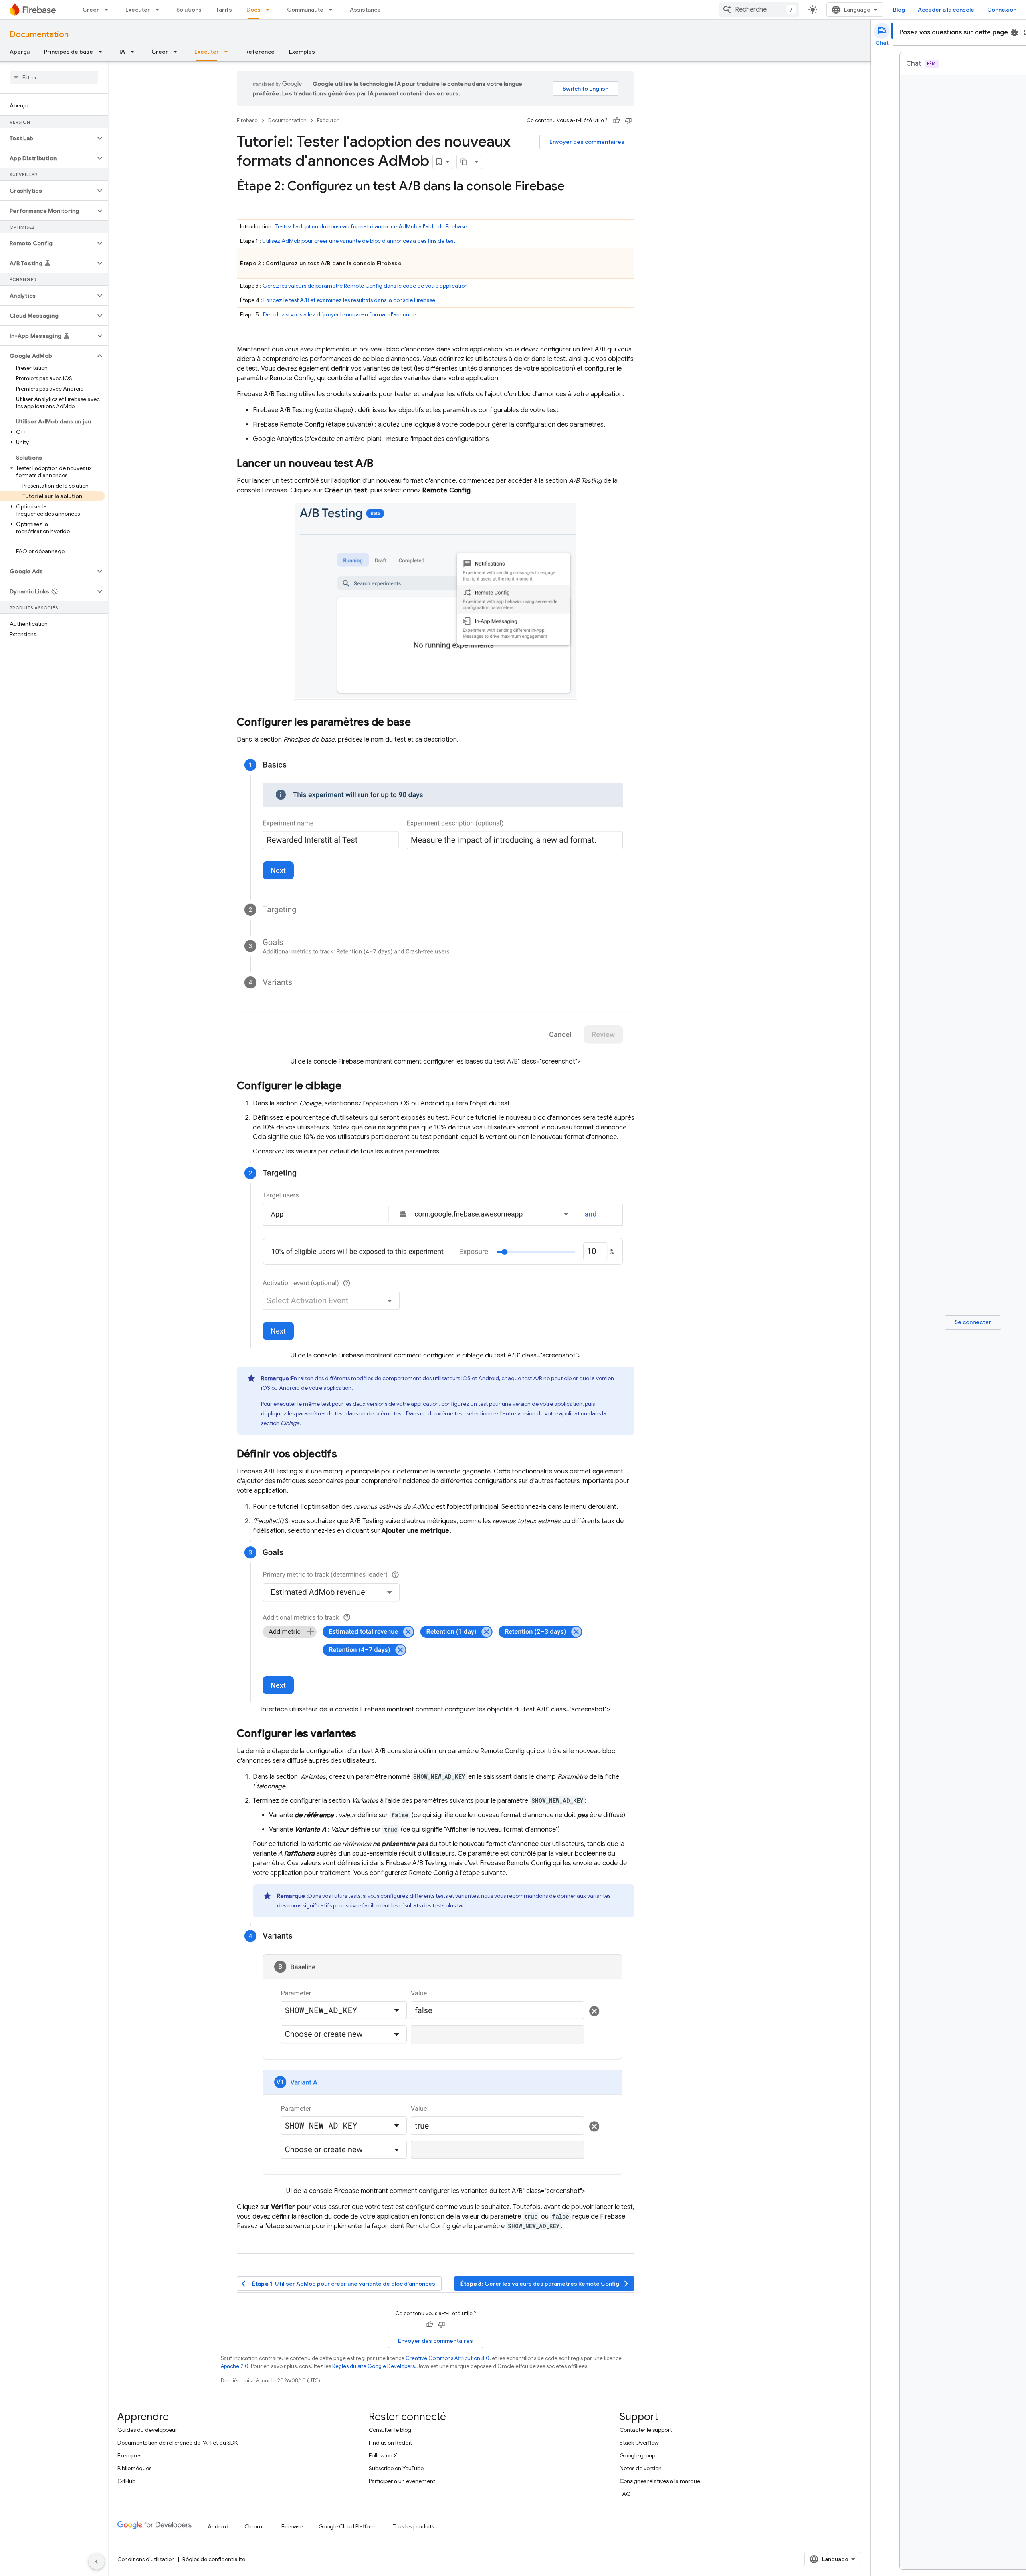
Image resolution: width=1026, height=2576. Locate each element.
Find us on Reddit (390, 2443)
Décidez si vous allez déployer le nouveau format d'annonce (339, 314)
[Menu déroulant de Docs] (270, 10)
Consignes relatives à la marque (660, 2481)
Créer (91, 10)
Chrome (255, 2526)
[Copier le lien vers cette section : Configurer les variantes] (365, 1734)
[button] (47, 138)
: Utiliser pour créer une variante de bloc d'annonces (339, 2284)
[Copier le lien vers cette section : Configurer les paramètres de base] (419, 723)
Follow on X (383, 2455)
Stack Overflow (639, 2443)
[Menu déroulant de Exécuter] (160, 10)
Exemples (302, 52)
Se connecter (973, 1322)
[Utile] (616, 121)
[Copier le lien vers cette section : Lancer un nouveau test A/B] (381, 464)
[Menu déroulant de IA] (135, 52)
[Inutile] (628, 121)
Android (218, 2526)
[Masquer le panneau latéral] (97, 2562)
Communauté (305, 10)
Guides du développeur (147, 2430)
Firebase (247, 120)
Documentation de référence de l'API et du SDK (178, 2443)
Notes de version (641, 2468)
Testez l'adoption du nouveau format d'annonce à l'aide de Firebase (371, 226)
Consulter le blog (390, 2430)
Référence (260, 52)
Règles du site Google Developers (374, 2366)
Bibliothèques (134, 2468)
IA (122, 52)
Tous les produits (413, 2526)
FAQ (625, 2494)
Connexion (1002, 10)
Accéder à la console (946, 10)
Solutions (189, 10)
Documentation (39, 35)
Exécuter (138, 10)
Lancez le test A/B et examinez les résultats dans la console (349, 300)
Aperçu (20, 52)
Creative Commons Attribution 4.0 (447, 2358)
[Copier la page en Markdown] (464, 162)
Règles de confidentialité (214, 2559)
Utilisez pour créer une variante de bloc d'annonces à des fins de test (359, 241)
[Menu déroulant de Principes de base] (103, 52)
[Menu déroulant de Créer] (109, 10)
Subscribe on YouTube (396, 2468)
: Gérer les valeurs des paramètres (545, 2284)
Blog (899, 10)
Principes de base (69, 52)
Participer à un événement (402, 2481)
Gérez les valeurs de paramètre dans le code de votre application (365, 286)
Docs (253, 10)
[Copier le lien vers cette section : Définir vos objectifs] (345, 1455)
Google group (637, 2455)
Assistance (365, 10)
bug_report (1014, 32)
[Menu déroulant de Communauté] (333, 10)
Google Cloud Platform (348, 2526)
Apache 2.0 (235, 2366)
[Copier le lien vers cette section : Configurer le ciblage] (349, 1086)
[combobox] (759, 10)
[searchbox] (54, 77)
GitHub (126, 2481)
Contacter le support (646, 2430)
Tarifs (224, 10)
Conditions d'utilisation (146, 2559)
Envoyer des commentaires (587, 142)
